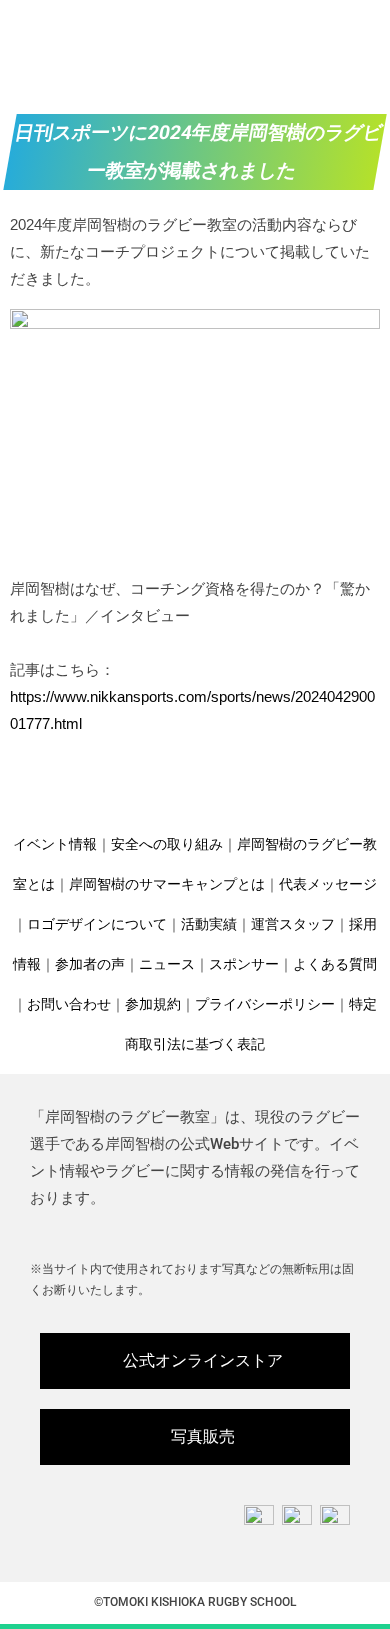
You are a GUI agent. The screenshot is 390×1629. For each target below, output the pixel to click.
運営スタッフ (293, 924)
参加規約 (153, 1004)
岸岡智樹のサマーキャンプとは (167, 884)
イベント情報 (55, 844)
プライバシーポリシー (265, 1004)
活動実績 (209, 924)
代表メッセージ (328, 884)
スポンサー (244, 964)
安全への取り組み (167, 844)
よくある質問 (335, 964)
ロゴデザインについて (97, 924)
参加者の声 (90, 964)
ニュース (167, 964)
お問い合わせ (69, 1004)
